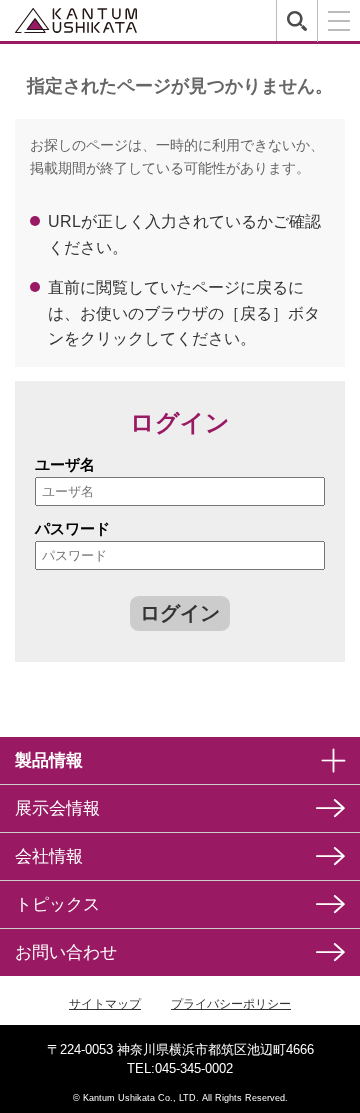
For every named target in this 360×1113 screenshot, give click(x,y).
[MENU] (338, 21)
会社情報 (49, 856)
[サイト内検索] (296, 20)
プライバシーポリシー (231, 1004)
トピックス (57, 904)
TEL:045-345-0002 (180, 1068)
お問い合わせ (66, 952)
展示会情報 (57, 808)
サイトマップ (105, 1004)
